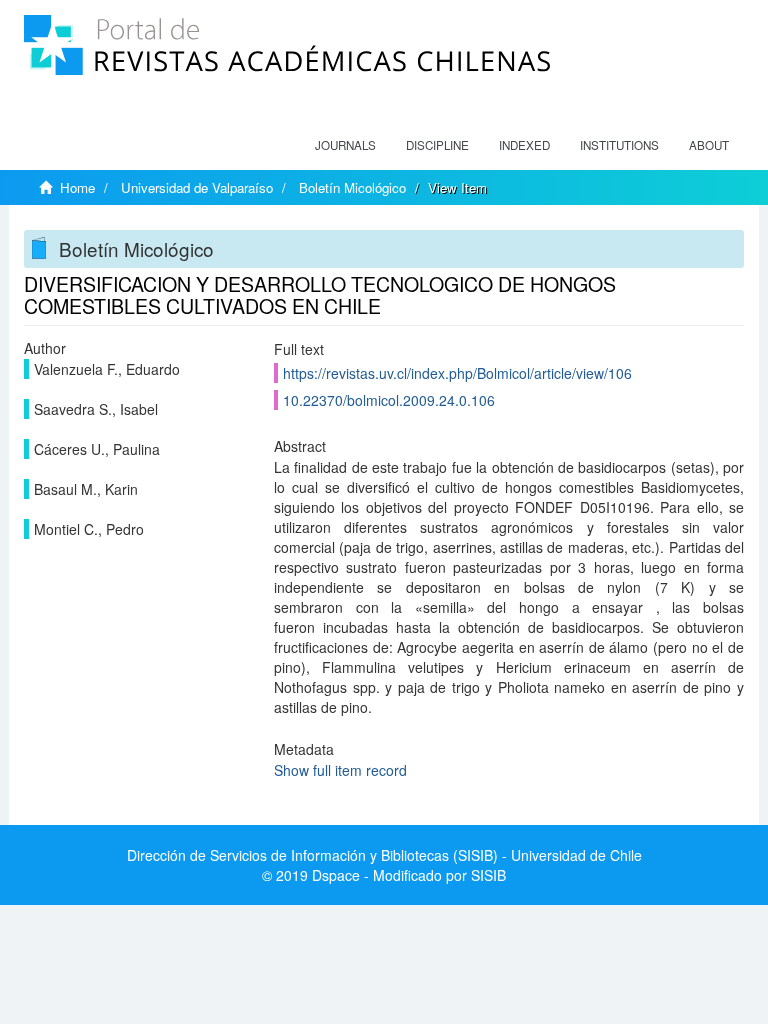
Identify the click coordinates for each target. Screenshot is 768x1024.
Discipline (437, 145)
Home (77, 187)
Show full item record (340, 770)
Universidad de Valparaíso (197, 187)
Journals (345, 145)
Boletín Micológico (352, 187)
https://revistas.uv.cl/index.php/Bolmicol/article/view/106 (457, 373)
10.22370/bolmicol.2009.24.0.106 (389, 400)
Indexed (524, 145)
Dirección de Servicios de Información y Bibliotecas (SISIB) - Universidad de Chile (384, 855)
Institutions (619, 145)
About (709, 145)
